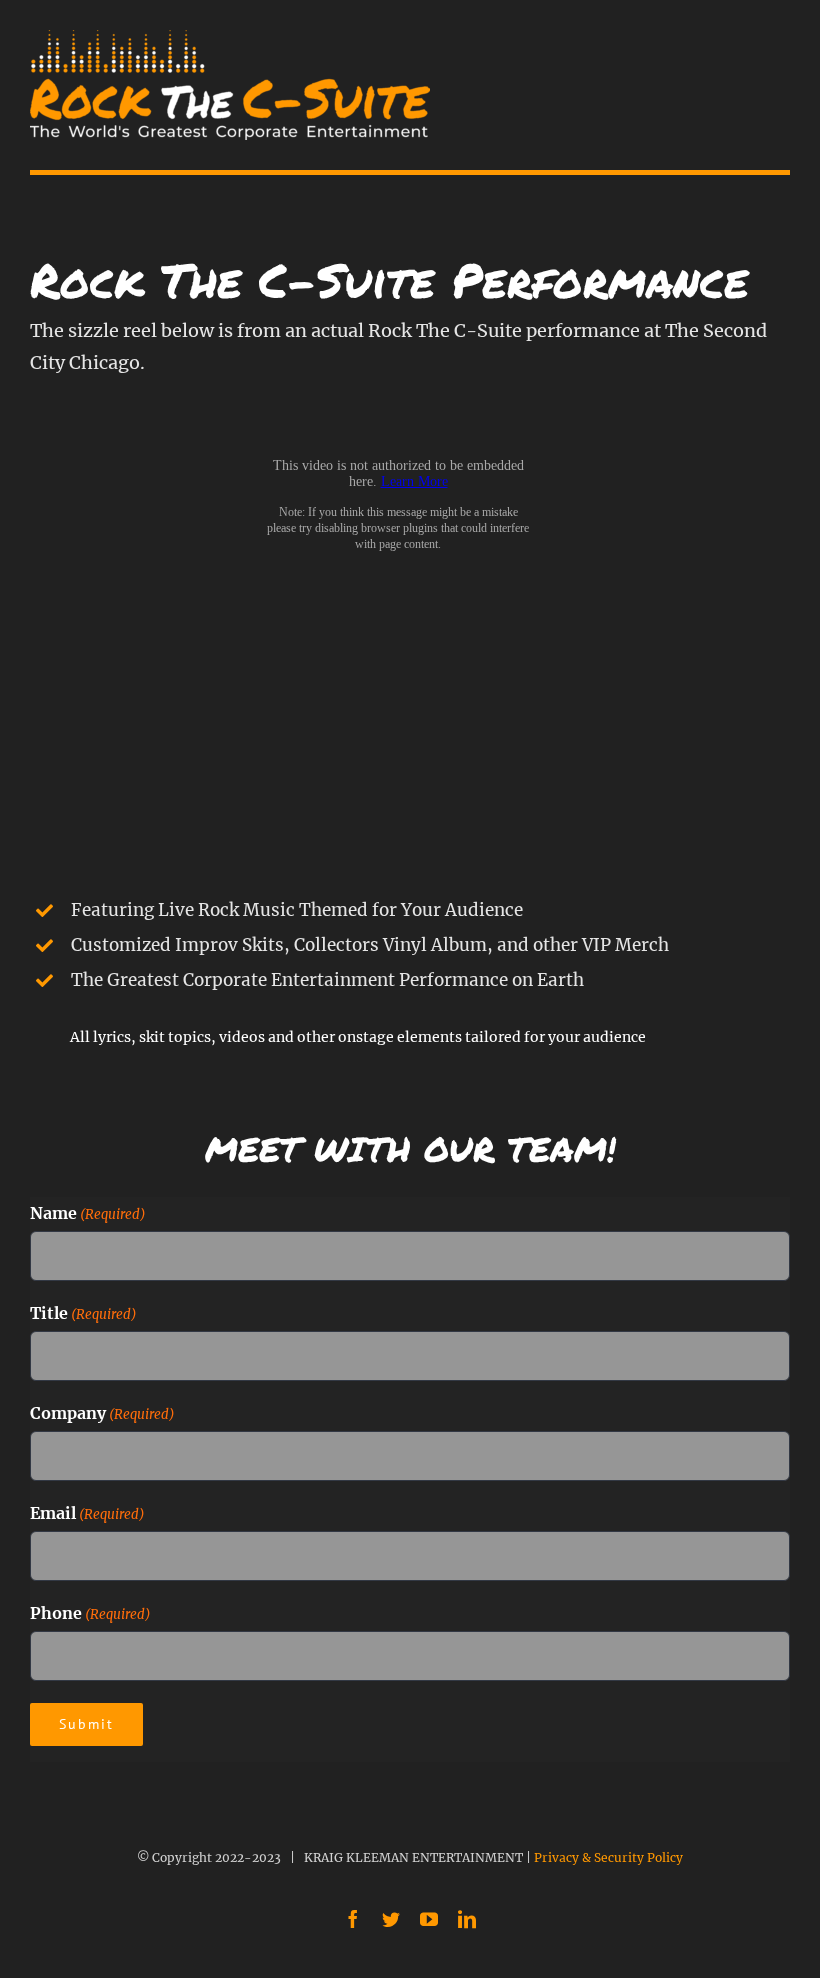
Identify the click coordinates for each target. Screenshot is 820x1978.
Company (102, 1413)
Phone (90, 1613)
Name (88, 1213)
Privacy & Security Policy (608, 1857)
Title (83, 1313)
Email (87, 1513)
